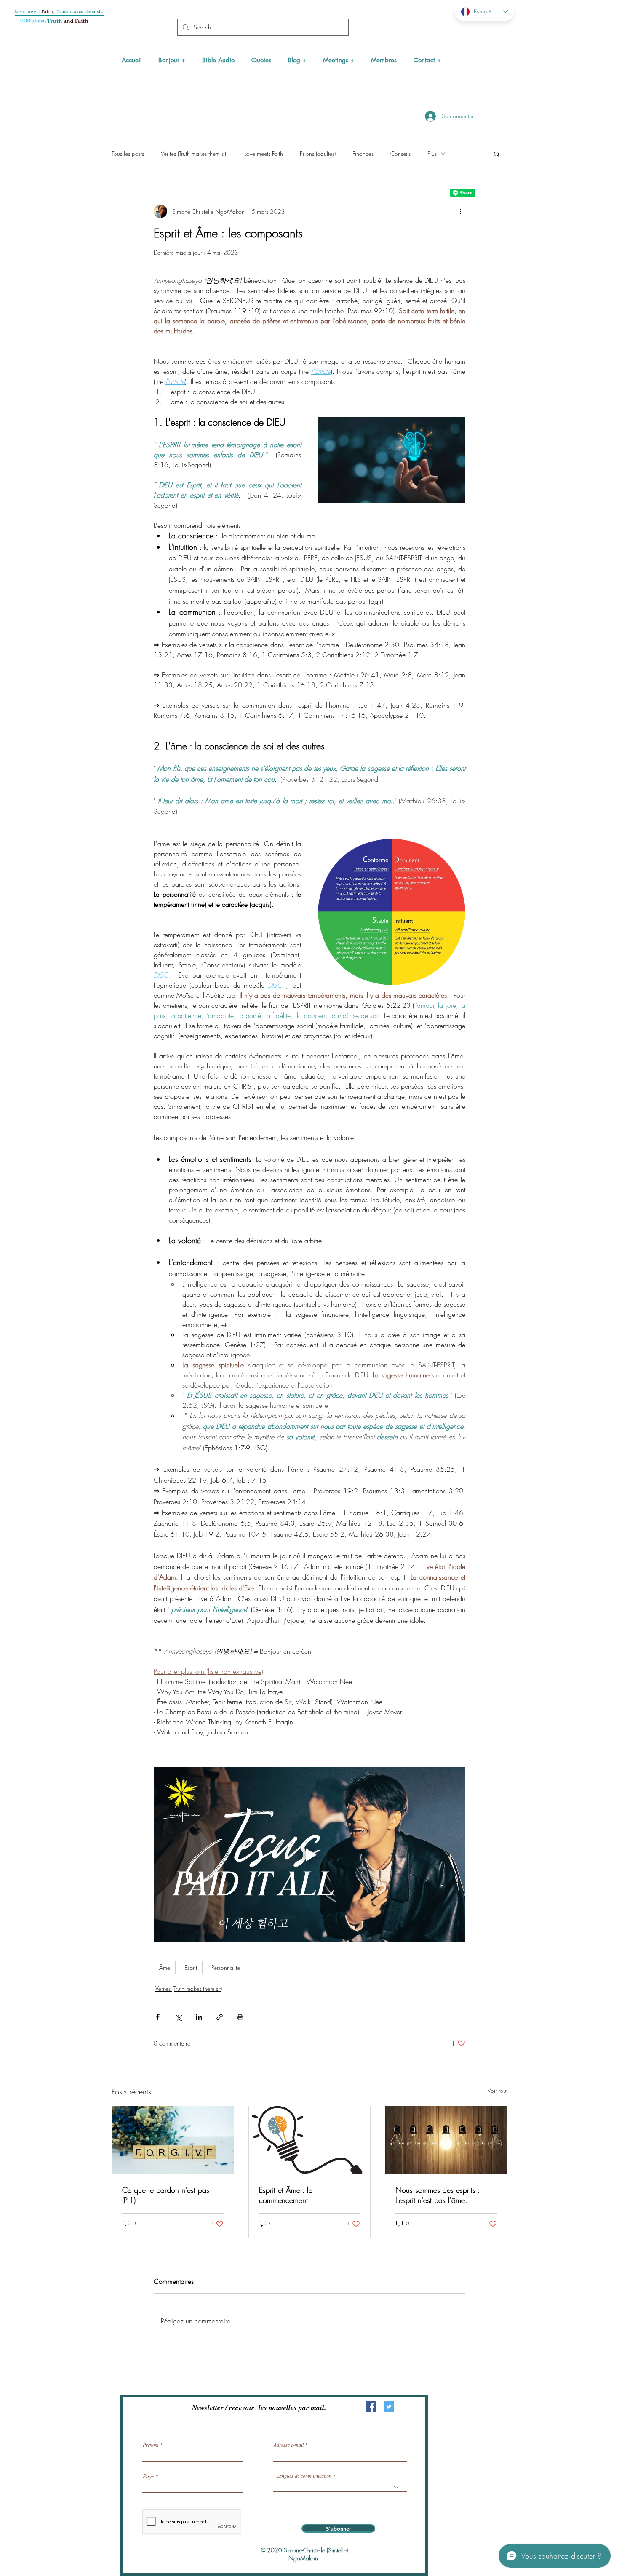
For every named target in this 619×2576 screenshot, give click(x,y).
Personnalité (226, 1967)
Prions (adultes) (318, 153)
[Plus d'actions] (460, 211)
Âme (165, 1967)
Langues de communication (304, 2476)
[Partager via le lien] (220, 2017)
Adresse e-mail (289, 2445)
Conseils (400, 153)
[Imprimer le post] (240, 2017)
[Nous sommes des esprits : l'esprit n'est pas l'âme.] (446, 2140)
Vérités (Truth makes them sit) (194, 153)
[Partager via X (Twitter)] (178, 2017)
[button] (172, 60)
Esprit (191, 1967)
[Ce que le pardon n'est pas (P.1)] (173, 2140)
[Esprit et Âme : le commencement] (310, 2140)
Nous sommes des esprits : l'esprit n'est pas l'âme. (438, 2195)
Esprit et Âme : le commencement (286, 2195)
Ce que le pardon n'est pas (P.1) (166, 2195)
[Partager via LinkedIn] (199, 2017)
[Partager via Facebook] (158, 2017)
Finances (363, 153)
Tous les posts (128, 153)
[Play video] (309, 1855)
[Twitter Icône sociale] (389, 2407)
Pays (148, 2476)
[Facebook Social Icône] (371, 2407)
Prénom (151, 2445)
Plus (432, 153)
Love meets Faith (264, 153)
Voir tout (498, 2090)
